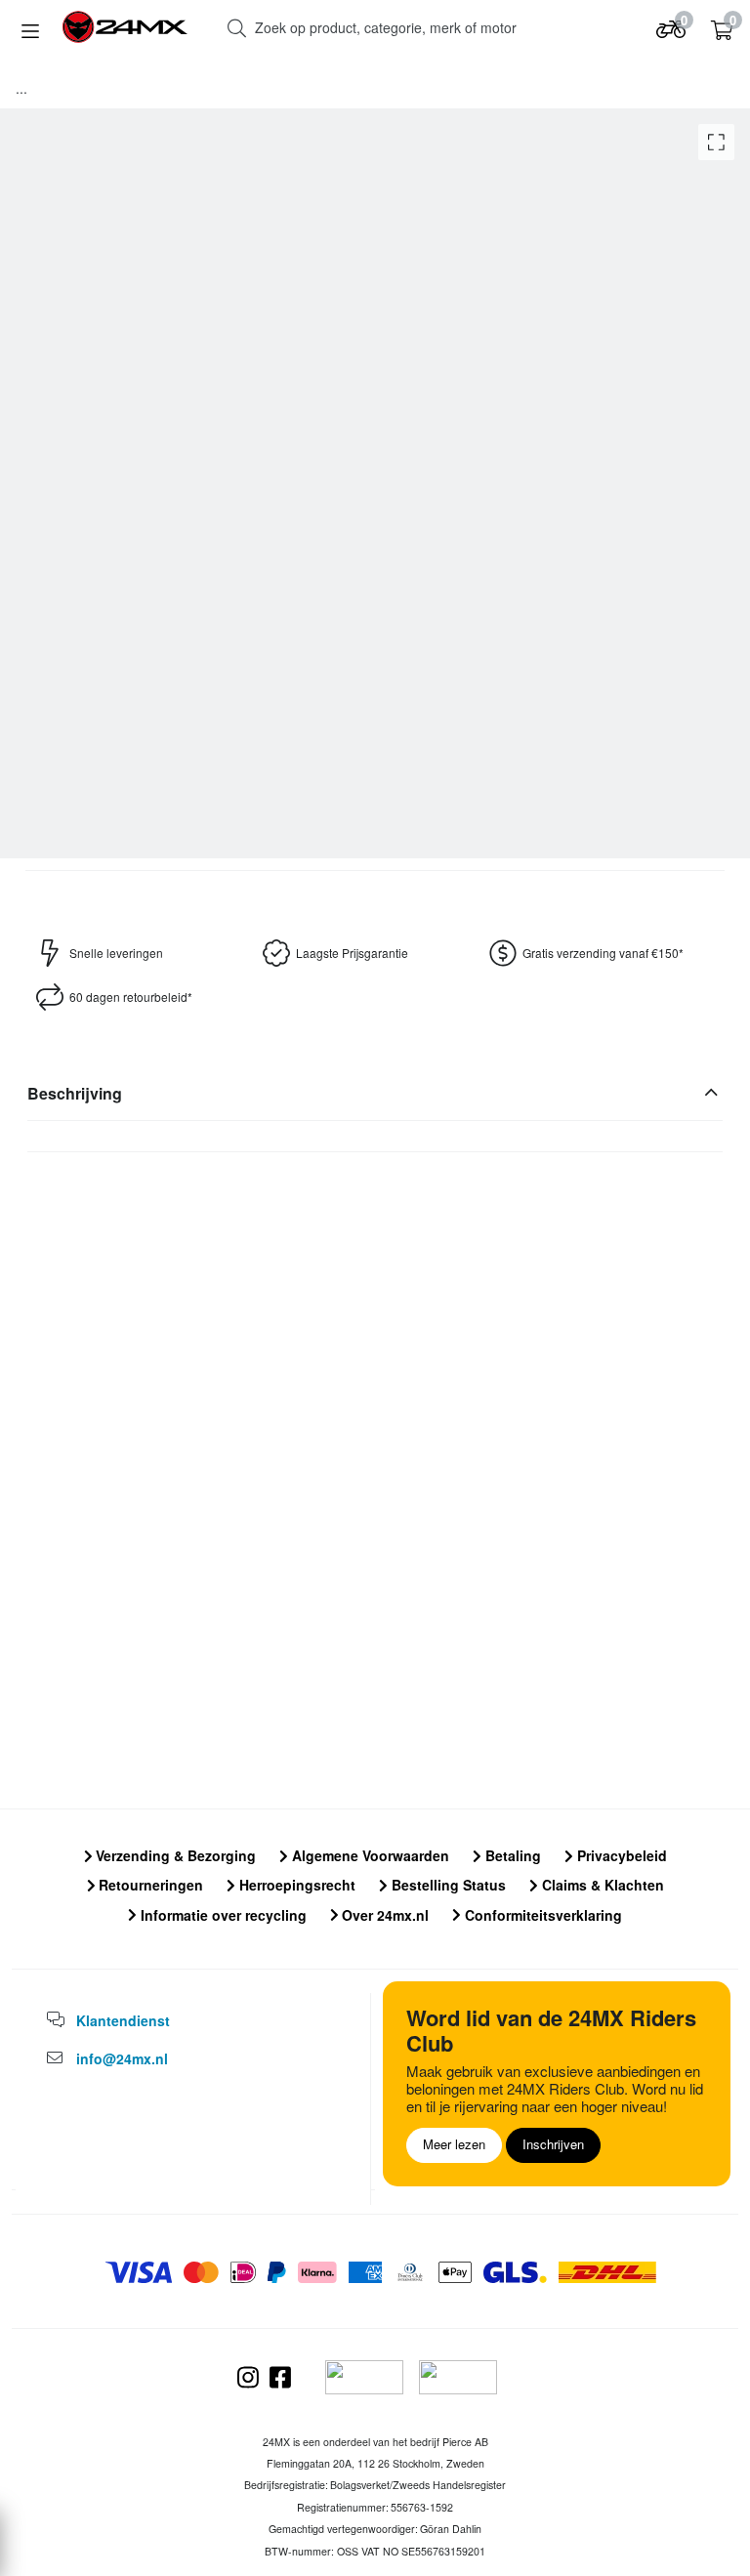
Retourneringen (149, 1885)
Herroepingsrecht (295, 1885)
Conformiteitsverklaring (542, 1915)
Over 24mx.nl (383, 1915)
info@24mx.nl (122, 2058)
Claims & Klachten (601, 1885)
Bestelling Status (447, 1885)
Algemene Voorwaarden (369, 1855)
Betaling (511, 1855)
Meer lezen (454, 2144)
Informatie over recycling (222, 1915)
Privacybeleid (620, 1855)
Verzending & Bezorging (174, 1855)
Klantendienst (123, 2020)
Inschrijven (553, 2144)
